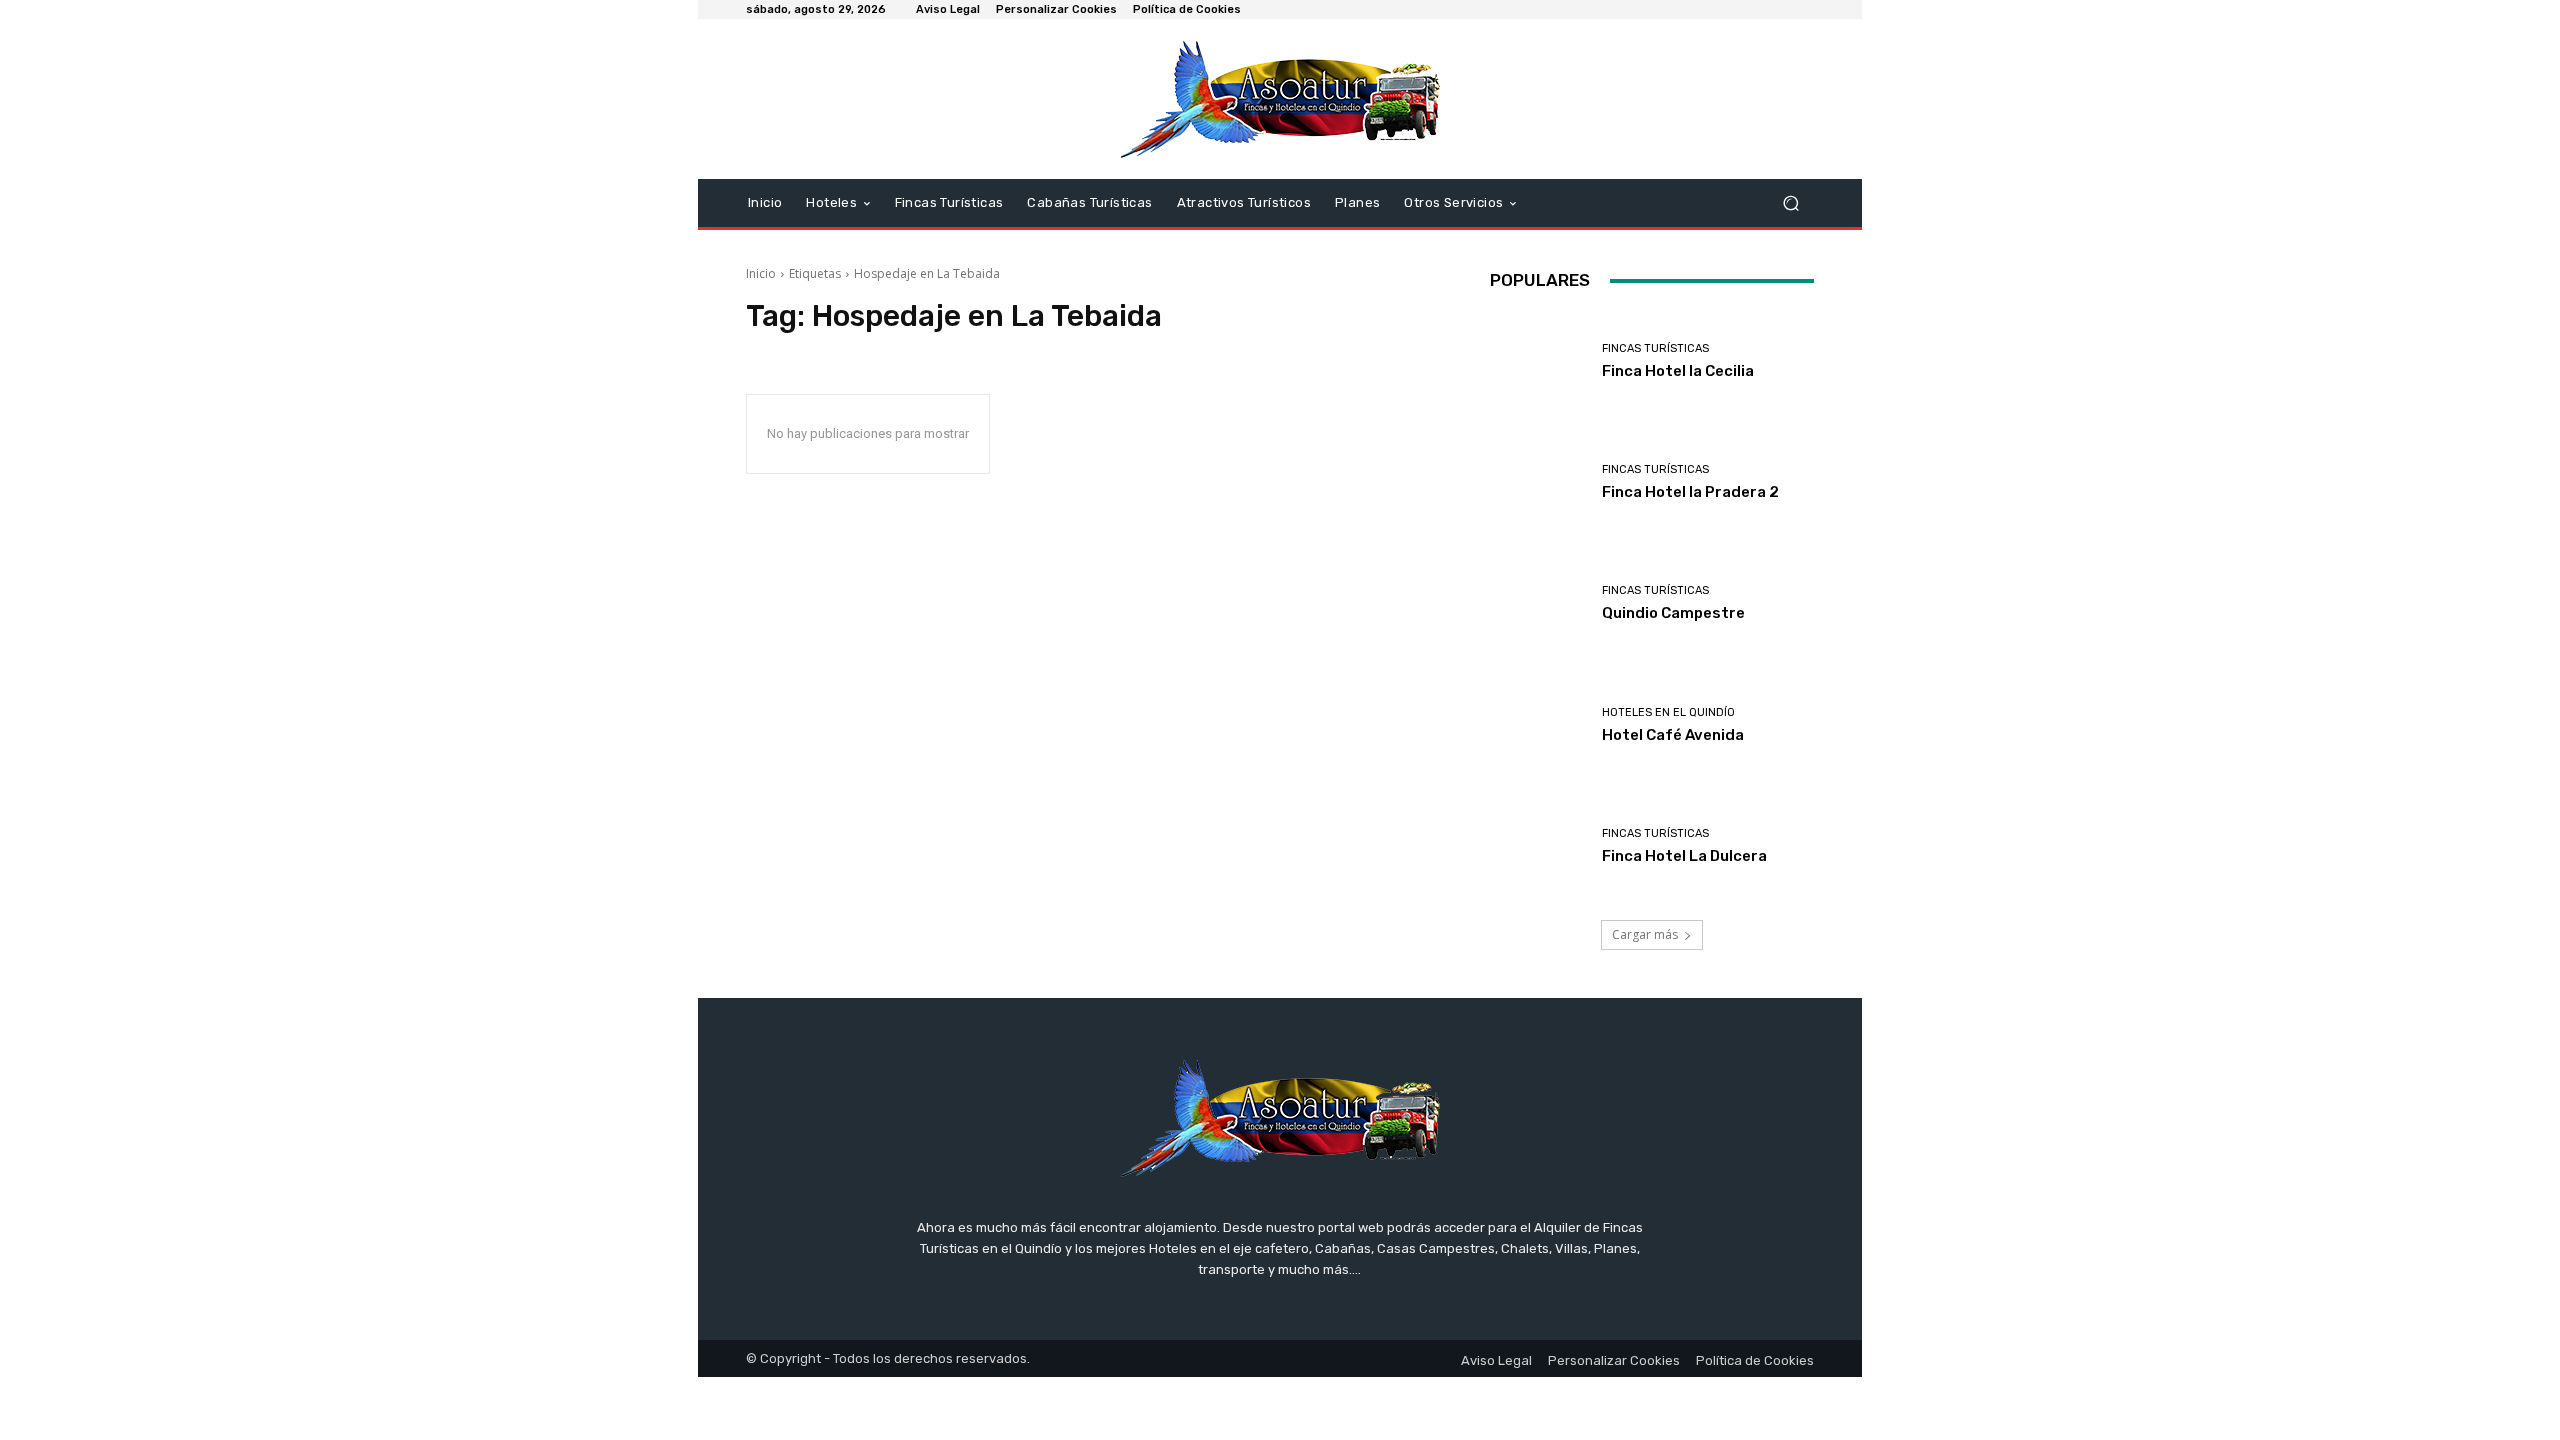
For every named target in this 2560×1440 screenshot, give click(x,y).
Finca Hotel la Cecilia (1678, 371)
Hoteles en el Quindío (1668, 712)
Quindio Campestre (1673, 613)
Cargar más (1645, 934)
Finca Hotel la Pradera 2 (1690, 492)
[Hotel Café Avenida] (1538, 725)
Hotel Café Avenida (1673, 735)
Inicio (761, 273)
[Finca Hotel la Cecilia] (1538, 361)
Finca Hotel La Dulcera (1684, 856)
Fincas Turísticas (1655, 348)
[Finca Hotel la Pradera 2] (1538, 482)
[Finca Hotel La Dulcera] (1538, 846)
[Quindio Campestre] (1538, 603)
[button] (1790, 203)
